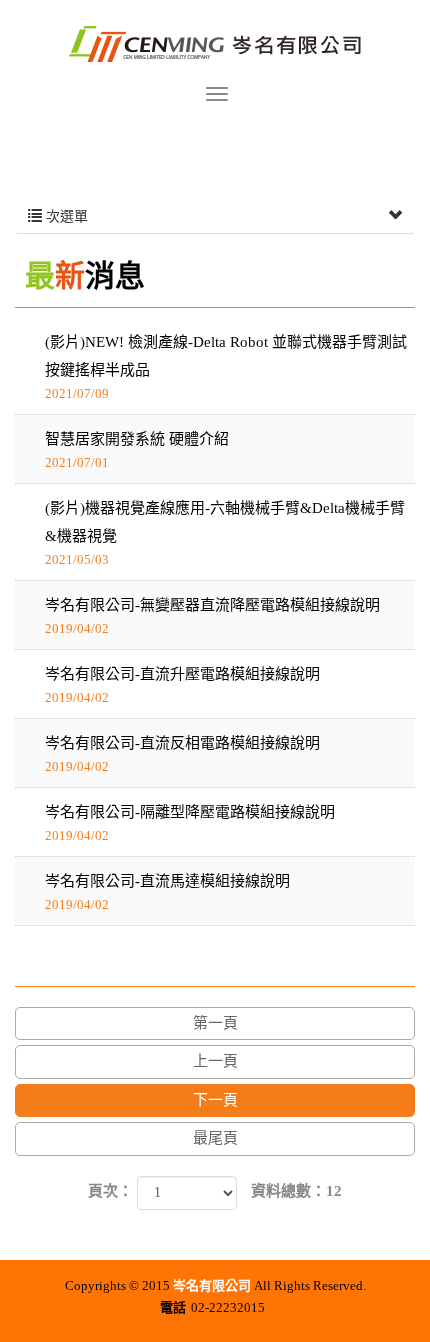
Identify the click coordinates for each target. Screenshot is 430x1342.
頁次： (110, 1191)
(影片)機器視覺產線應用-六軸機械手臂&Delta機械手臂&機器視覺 (225, 533)
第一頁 (215, 1023)
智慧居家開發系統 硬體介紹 (137, 450)
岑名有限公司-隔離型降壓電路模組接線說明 (190, 823)
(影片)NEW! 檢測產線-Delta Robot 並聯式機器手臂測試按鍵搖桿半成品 (226, 367)
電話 (173, 1307)
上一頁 (215, 1061)
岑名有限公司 (215, 43)
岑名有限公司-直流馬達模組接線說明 (167, 892)
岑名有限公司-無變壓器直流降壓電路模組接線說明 (212, 616)
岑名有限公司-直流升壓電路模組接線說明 (182, 685)
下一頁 (215, 1100)
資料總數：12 (296, 1191)
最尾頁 (215, 1138)
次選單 (65, 216)
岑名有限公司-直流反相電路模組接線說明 (182, 754)
